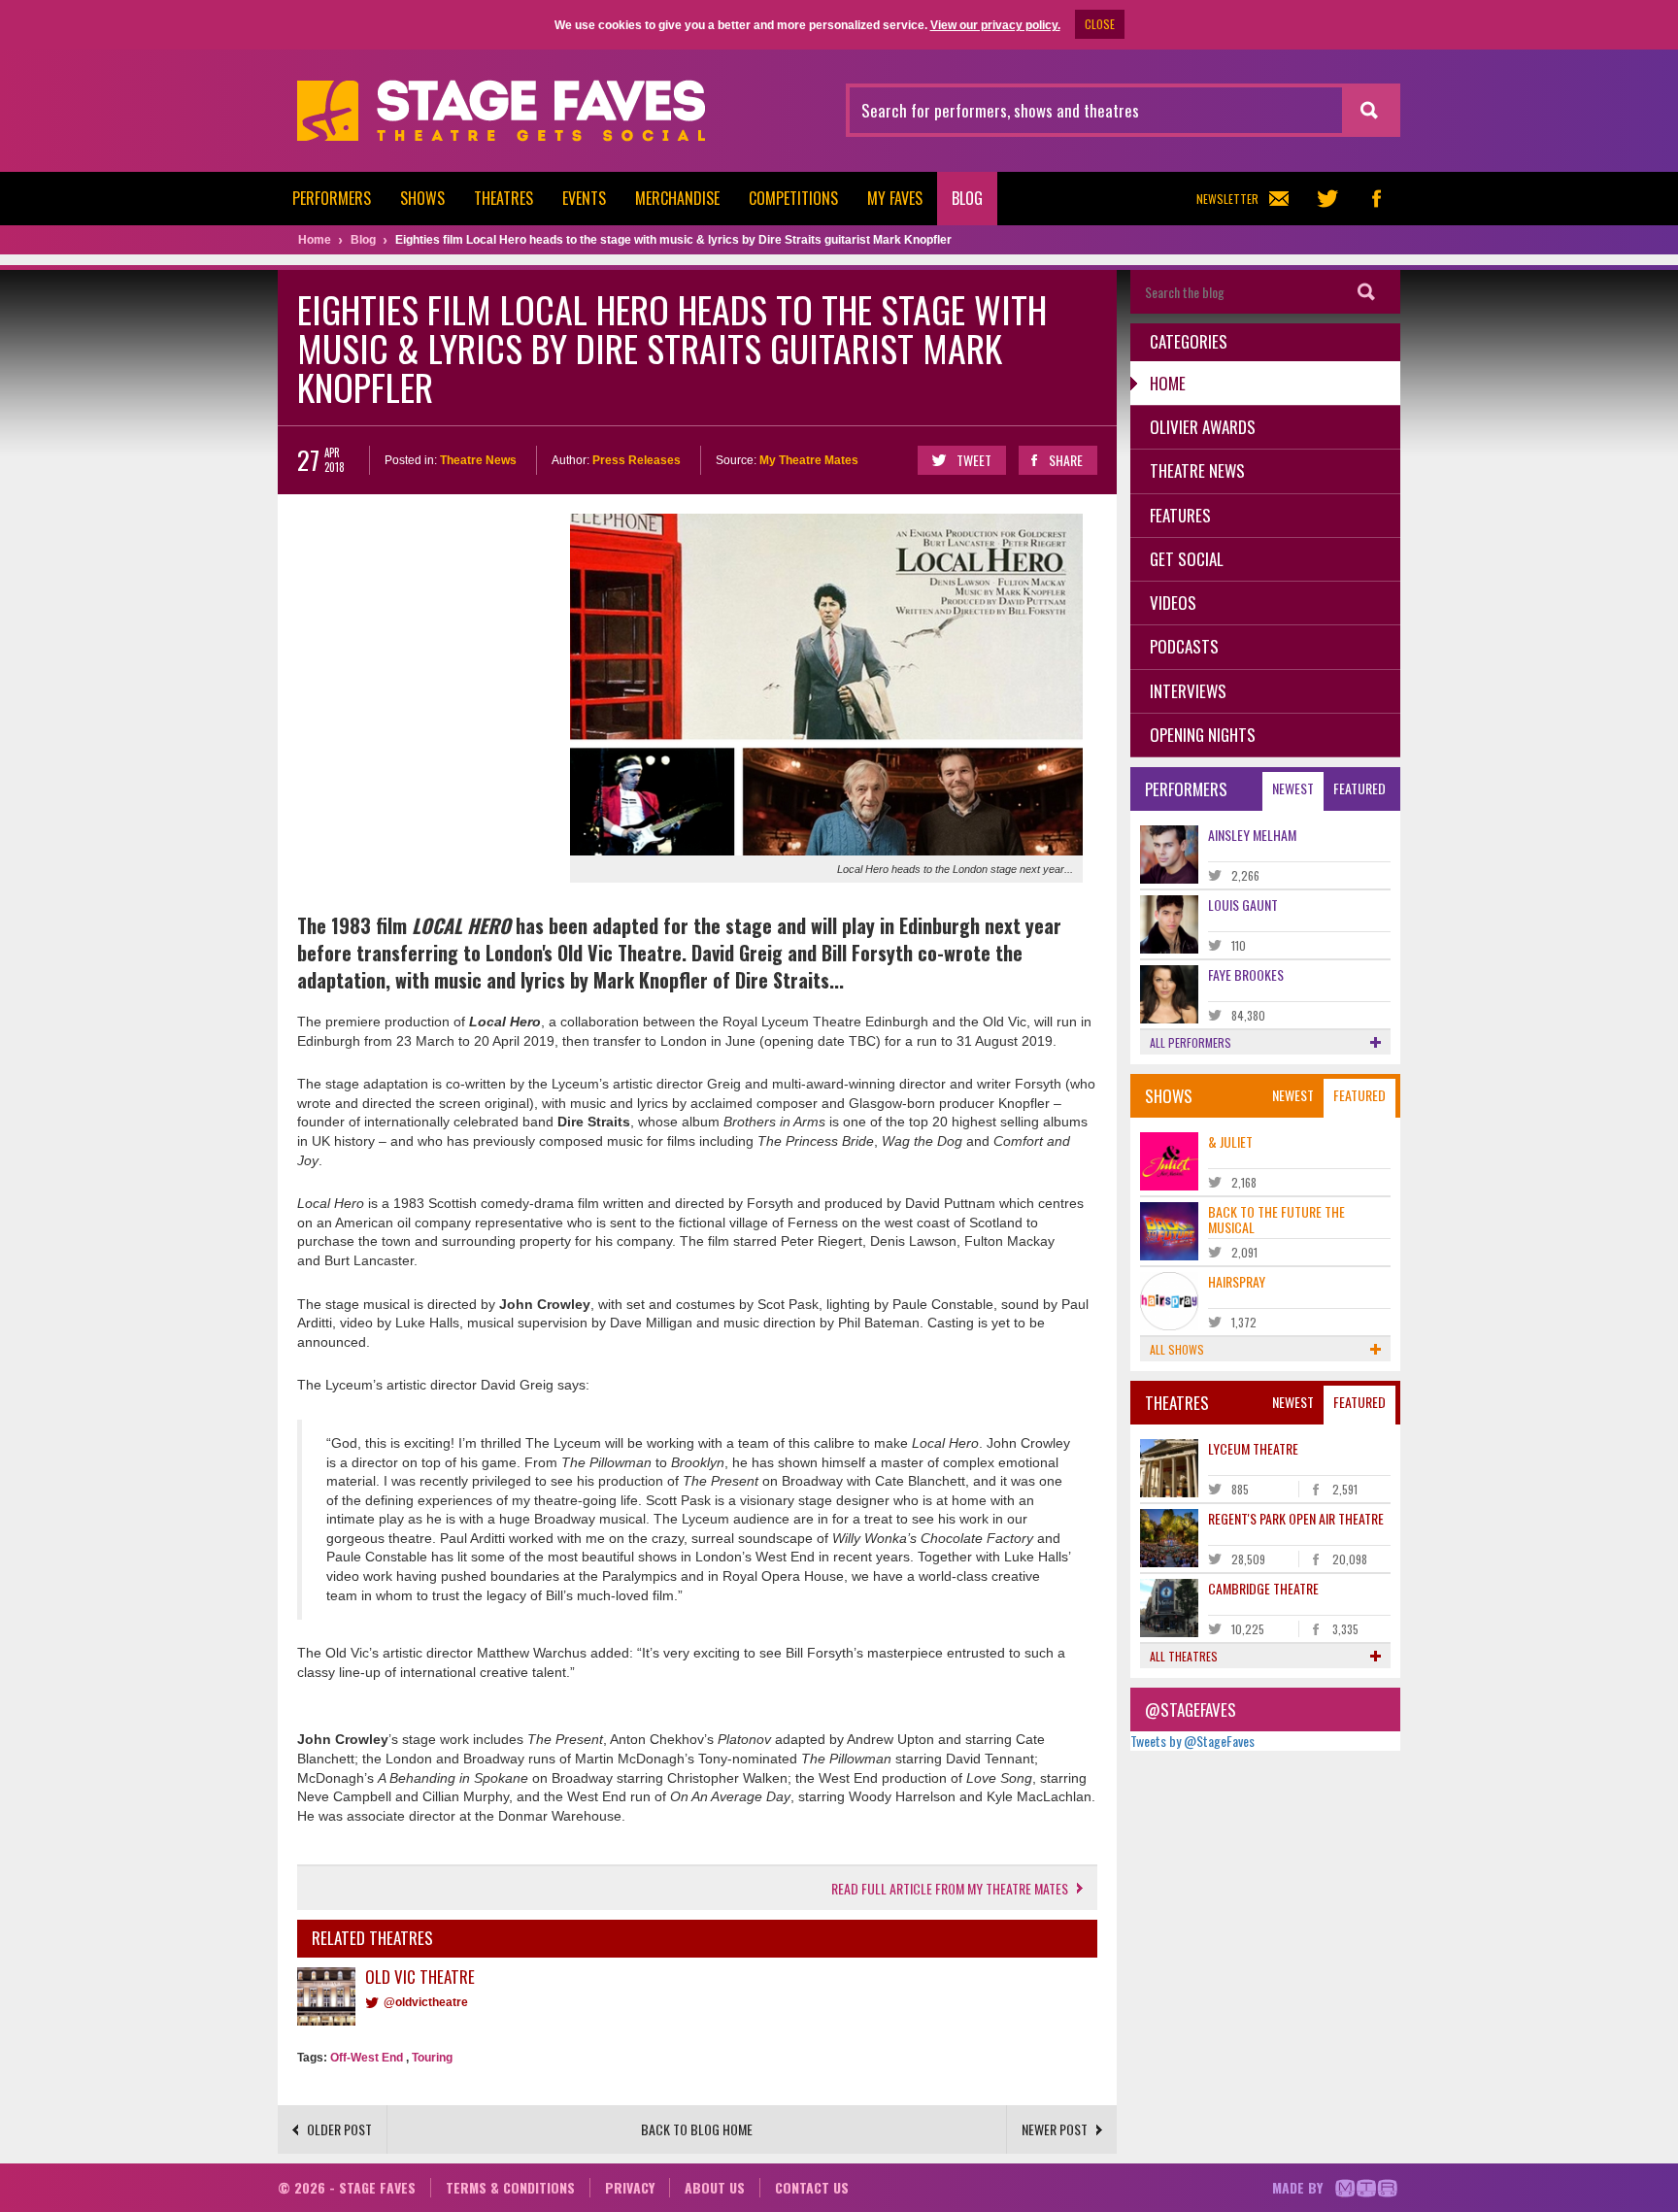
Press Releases (637, 460)
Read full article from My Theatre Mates (950, 1888)
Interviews (1188, 691)
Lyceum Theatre (1253, 1448)
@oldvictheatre (426, 2002)
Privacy (630, 2187)
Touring (432, 2058)
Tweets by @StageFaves (1192, 1741)
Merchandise (677, 198)
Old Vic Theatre (420, 1977)
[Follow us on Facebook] (1376, 199)
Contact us (812, 2187)
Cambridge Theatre (1263, 1588)
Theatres (503, 198)
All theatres (1184, 1656)
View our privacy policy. (995, 25)
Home (1168, 383)
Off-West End (367, 2058)
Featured (1359, 788)
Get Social (1187, 559)
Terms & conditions (510, 2187)
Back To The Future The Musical (1276, 1219)
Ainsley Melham (1252, 835)
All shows (1177, 1349)
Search (1366, 292)
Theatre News (478, 460)
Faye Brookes (1246, 974)
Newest (1293, 788)
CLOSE (1100, 24)
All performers (1191, 1042)
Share (1066, 460)
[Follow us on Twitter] (1327, 199)
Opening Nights (1203, 735)
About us (715, 2187)
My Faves (895, 198)
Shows (422, 198)
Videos (1173, 603)
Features (1180, 515)
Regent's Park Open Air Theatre (1296, 1518)
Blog (967, 198)
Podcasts (1184, 646)
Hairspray (1237, 1281)
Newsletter (1227, 199)
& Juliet (1230, 1141)
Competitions (793, 198)
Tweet (974, 460)
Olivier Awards (1203, 427)
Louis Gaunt (1243, 905)
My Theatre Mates (809, 460)
